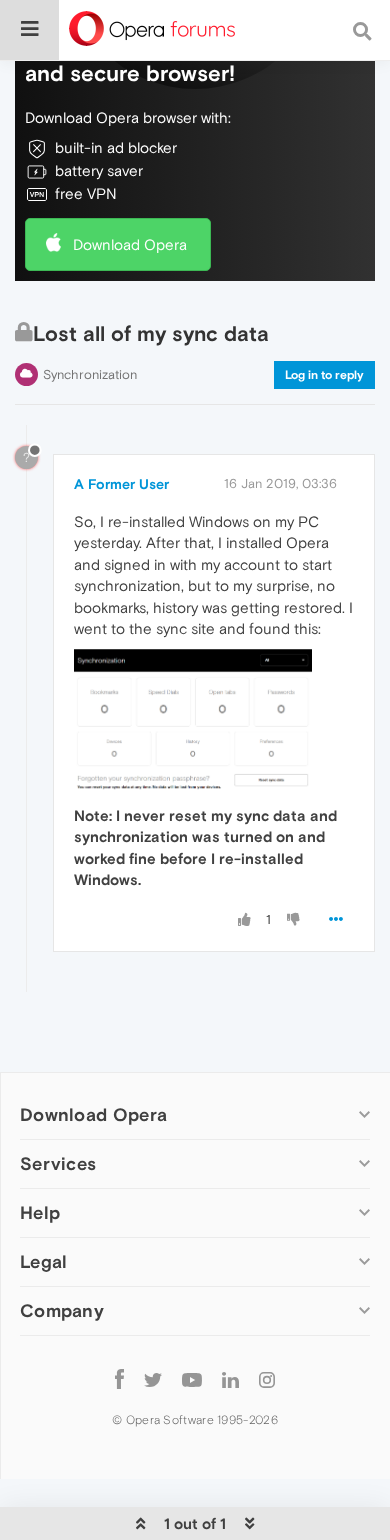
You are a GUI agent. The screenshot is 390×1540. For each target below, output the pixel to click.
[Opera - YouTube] (192, 1378)
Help (40, 1212)
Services (58, 1163)
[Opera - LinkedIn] (230, 1378)
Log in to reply (324, 375)
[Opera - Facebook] (119, 1378)
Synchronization (90, 374)
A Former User (121, 484)
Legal (44, 1261)
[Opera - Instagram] (267, 1378)
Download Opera (130, 244)
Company (62, 1310)
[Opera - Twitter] (153, 1378)
